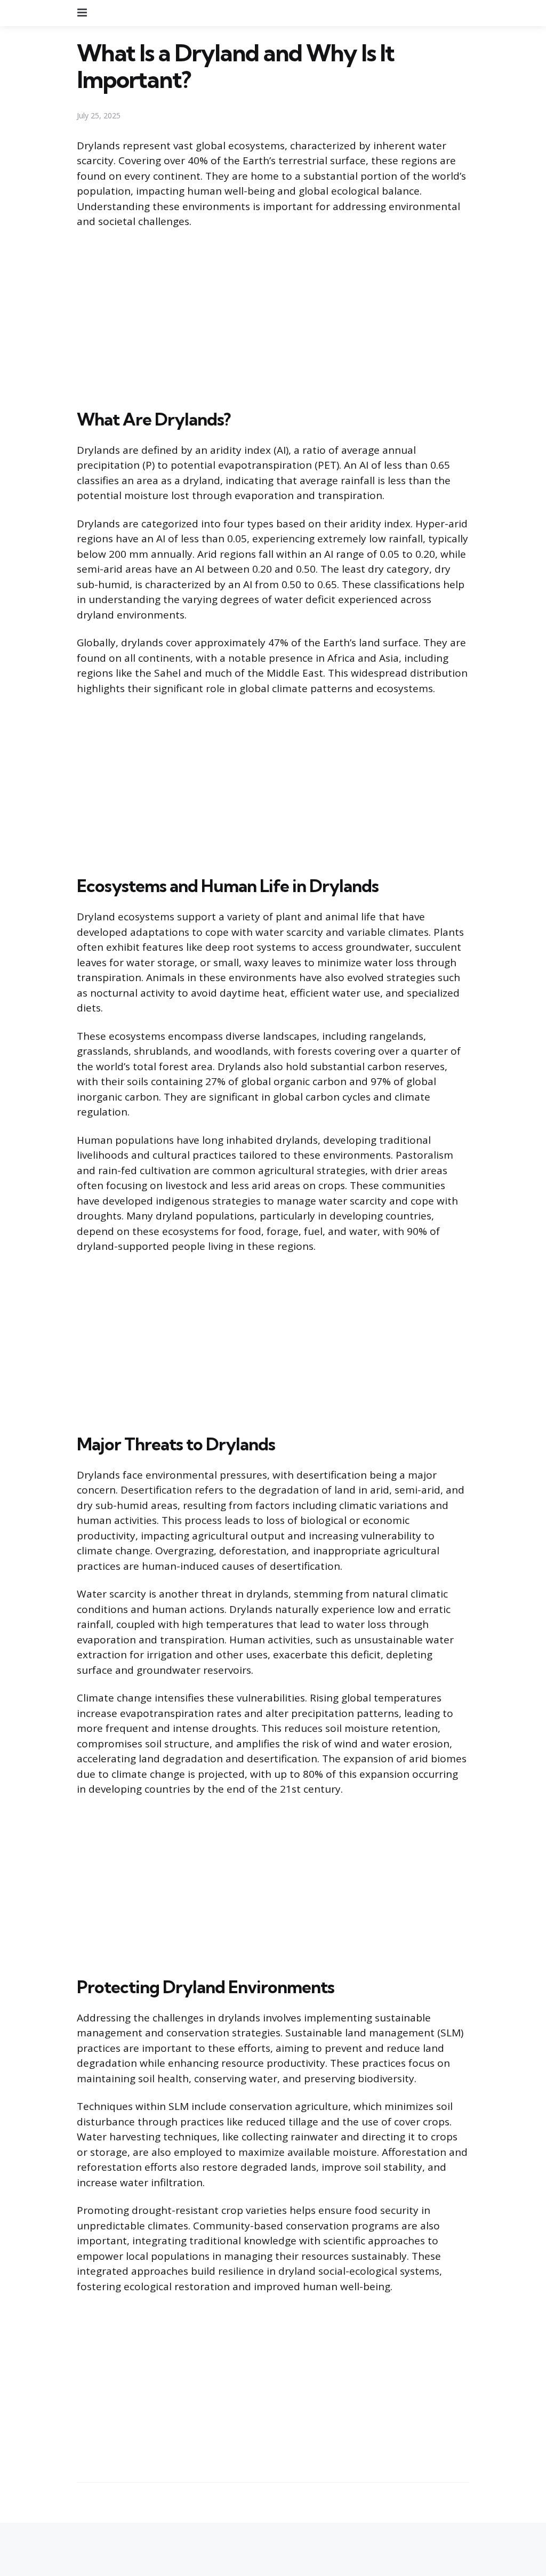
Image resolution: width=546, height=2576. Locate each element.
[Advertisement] (273, 317)
